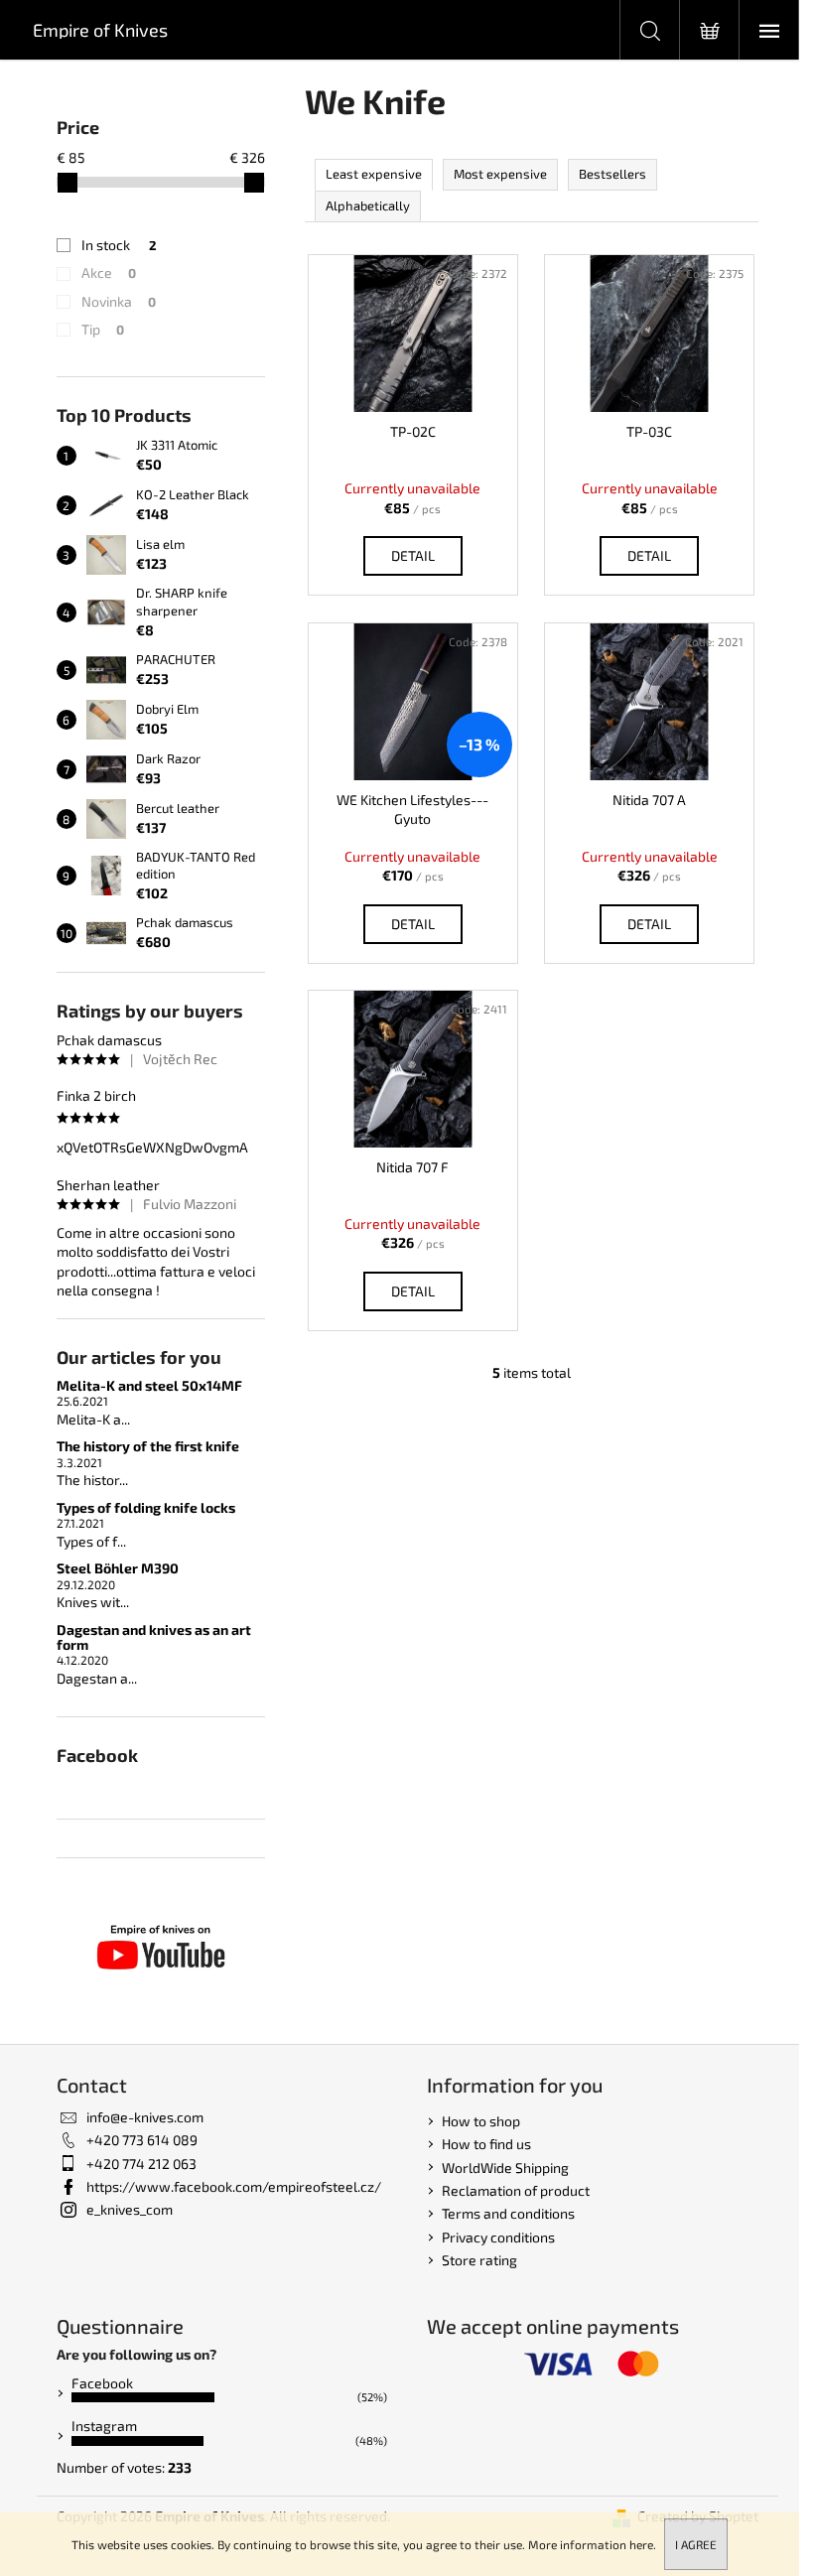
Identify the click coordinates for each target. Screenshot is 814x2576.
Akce (109, 272)
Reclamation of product (516, 2190)
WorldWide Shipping (505, 2168)
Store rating (479, 2260)
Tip (103, 329)
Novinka (119, 301)
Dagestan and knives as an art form (154, 1637)
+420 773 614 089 (142, 2140)
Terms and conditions (508, 2213)
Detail (413, 555)
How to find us (486, 2144)
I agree (696, 2544)
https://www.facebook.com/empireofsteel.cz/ (234, 2186)
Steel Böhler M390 (118, 1568)
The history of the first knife (148, 1446)
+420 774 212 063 (141, 2164)
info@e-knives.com (145, 2117)
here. (643, 2544)
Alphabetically (368, 205)
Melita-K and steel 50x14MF (149, 1385)
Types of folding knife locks (146, 1507)
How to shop (481, 2121)
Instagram (104, 2426)
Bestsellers (612, 174)
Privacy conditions (498, 2237)
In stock (119, 245)
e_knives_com (130, 2209)
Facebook (102, 2383)
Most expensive (500, 174)
